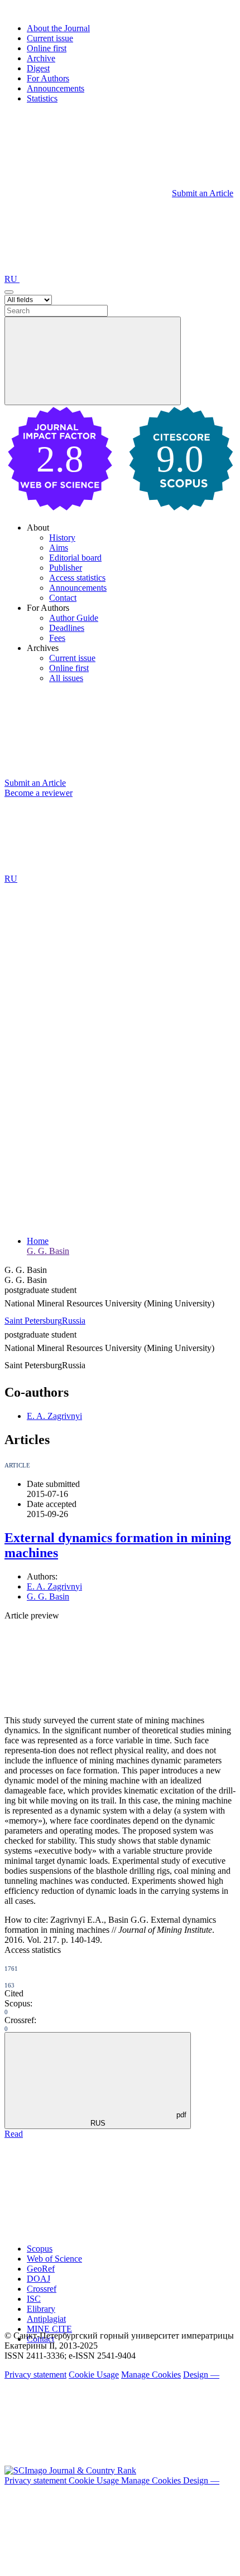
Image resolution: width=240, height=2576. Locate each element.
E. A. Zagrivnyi (54, 1416)
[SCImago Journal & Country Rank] (70, 2470)
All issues (66, 678)
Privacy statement (35, 2375)
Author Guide (74, 618)
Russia (74, 1321)
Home (38, 1241)
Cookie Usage (94, 2375)
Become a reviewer (39, 793)
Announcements (56, 88)
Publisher (66, 568)
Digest (38, 68)
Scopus (40, 2249)
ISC (34, 2299)
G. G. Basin (48, 1251)
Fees (57, 638)
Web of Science (54, 2259)
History (62, 538)
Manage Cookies (151, 2375)
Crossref (42, 2289)
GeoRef (41, 2269)
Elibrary (41, 2309)
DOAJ (39, 2279)
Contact (63, 598)
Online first (47, 48)
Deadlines (67, 628)
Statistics (42, 98)
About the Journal (58, 28)
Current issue (50, 38)
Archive (41, 58)
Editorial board (75, 558)
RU (12, 279)
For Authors (48, 78)
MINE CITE (49, 2329)
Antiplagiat (46, 2319)
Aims (59, 548)
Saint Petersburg (33, 1321)
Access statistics (77, 578)
